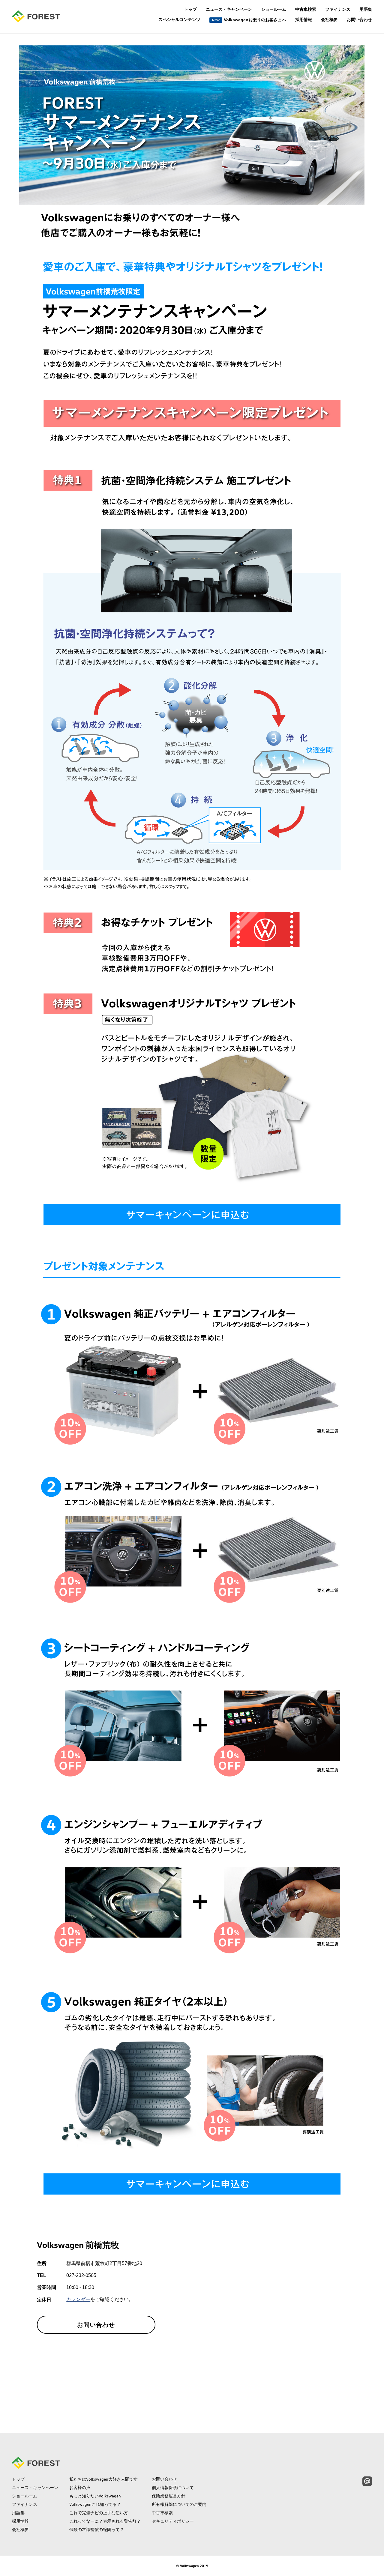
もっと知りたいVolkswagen (95, 2496)
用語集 (366, 9)
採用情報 (304, 19)
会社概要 (329, 19)
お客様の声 (80, 2488)
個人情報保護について (173, 2488)
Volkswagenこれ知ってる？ (95, 2504)
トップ (190, 9)
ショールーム (274, 9)
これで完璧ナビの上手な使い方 (99, 2513)
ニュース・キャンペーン (229, 9)
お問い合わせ (359, 19)
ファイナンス (338, 9)
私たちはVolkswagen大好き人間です (103, 2479)
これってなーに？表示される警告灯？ (105, 2521)
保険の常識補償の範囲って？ (97, 2530)
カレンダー (78, 2300)
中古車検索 (306, 9)
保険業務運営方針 (169, 2496)
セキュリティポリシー (173, 2521)
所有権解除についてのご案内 (179, 2504)
